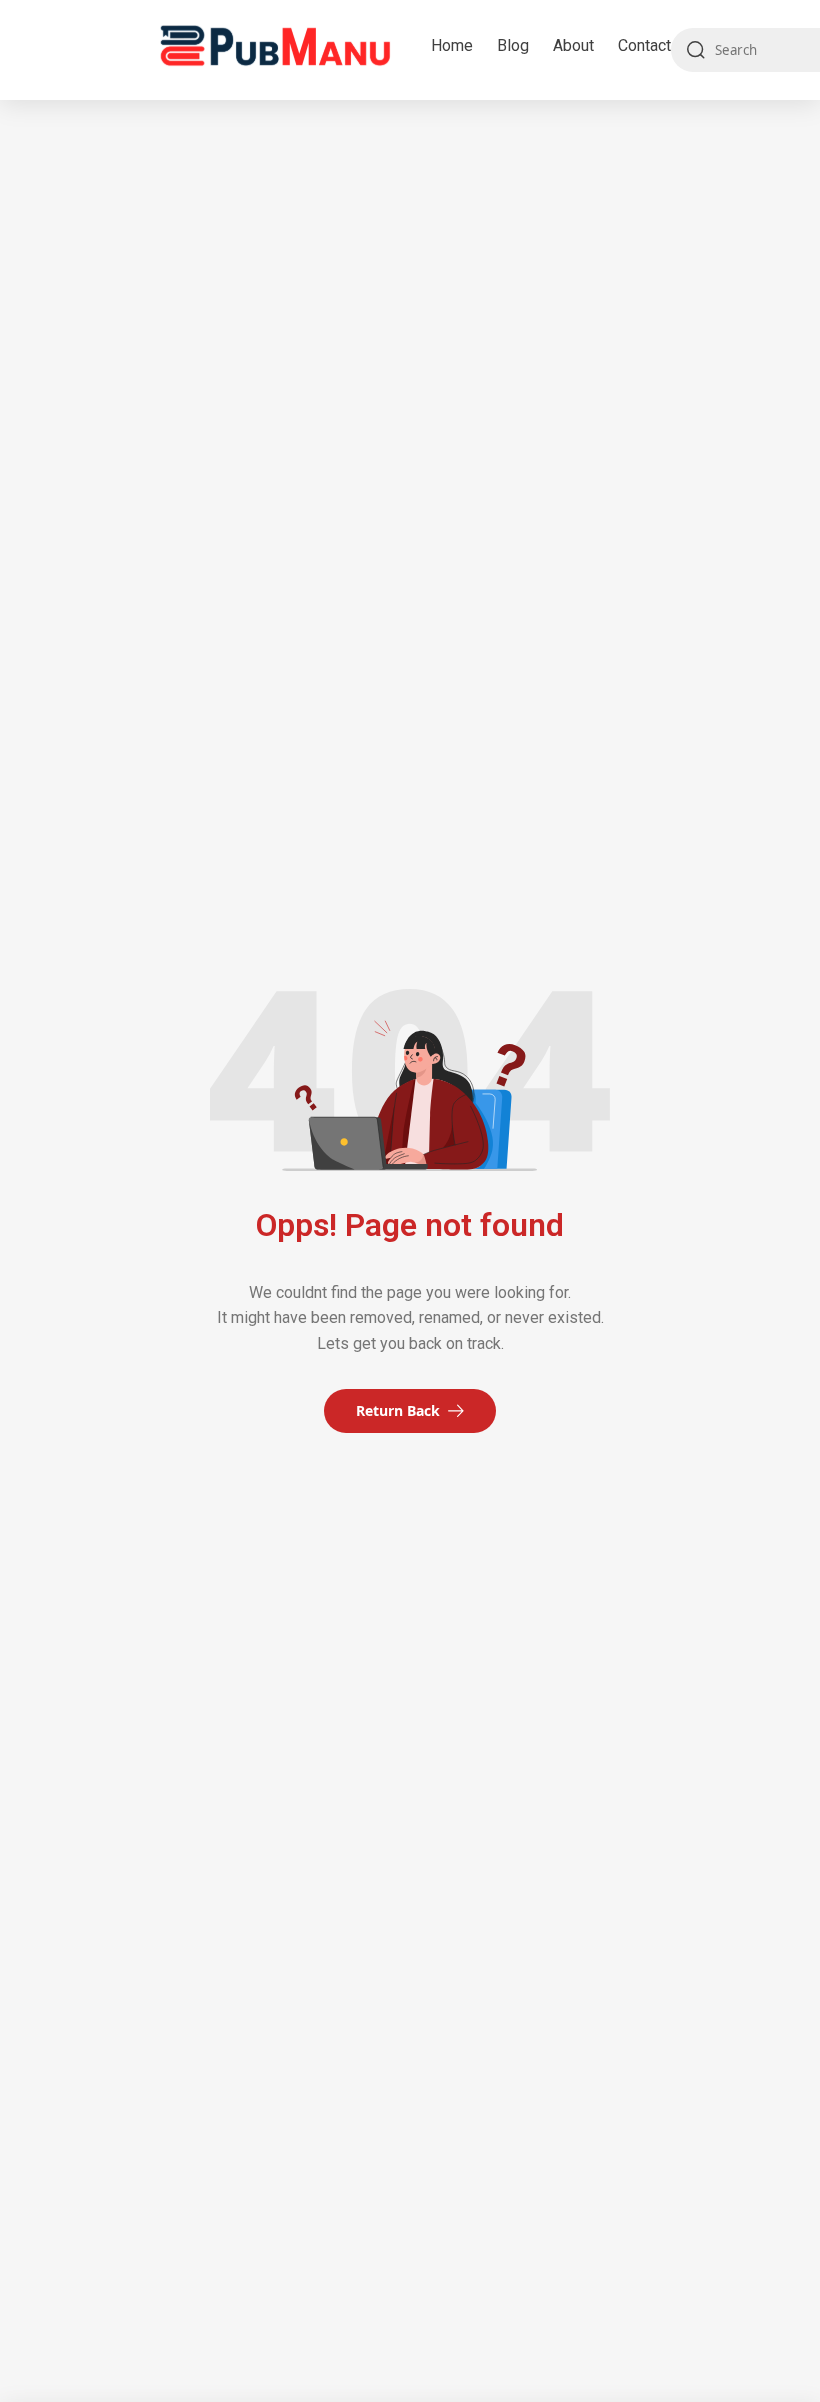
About (573, 45)
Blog (513, 45)
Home (452, 45)
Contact (644, 45)
